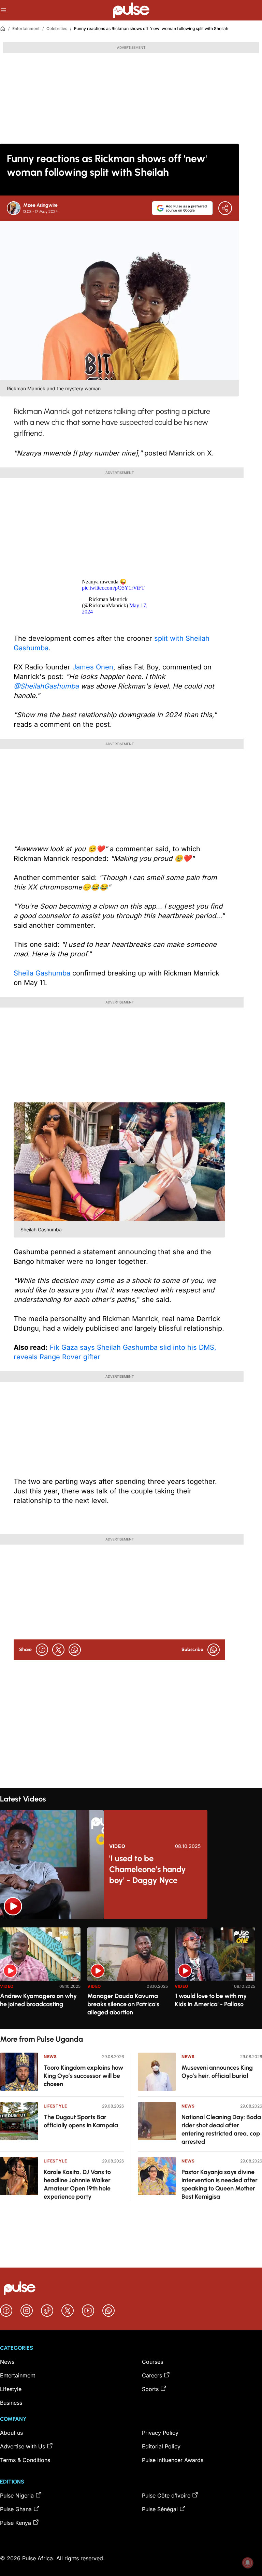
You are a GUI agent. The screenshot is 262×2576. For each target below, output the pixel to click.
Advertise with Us (23, 2446)
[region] (131, 1974)
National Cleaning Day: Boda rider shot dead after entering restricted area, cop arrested (221, 2129)
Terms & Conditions (25, 2460)
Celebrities (57, 28)
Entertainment (26, 28)
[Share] (225, 208)
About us (11, 2433)
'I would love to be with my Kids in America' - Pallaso (211, 2000)
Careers (152, 2375)
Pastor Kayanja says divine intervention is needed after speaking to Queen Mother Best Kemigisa (220, 2184)
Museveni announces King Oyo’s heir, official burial (217, 2072)
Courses (152, 2362)
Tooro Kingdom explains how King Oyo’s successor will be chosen (83, 2076)
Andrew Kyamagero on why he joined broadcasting (38, 2000)
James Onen (93, 667)
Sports (150, 2389)
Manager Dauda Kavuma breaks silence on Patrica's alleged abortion (123, 2004)
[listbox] (131, 1974)
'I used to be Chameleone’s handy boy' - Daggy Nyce (148, 1869)
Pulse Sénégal (160, 2509)
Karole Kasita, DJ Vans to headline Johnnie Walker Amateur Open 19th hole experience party (77, 2184)
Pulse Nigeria (17, 2495)
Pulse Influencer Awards (173, 2460)
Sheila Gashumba (42, 973)
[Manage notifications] (248, 2563)
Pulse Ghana (16, 2509)
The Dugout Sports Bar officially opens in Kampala (81, 2121)
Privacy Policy (160, 2433)
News (50, 2057)
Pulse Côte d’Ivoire (166, 2495)
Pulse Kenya (16, 2523)
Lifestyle (55, 2106)
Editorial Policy (161, 2446)
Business (11, 2403)
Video (117, 1846)
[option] (40, 1975)
